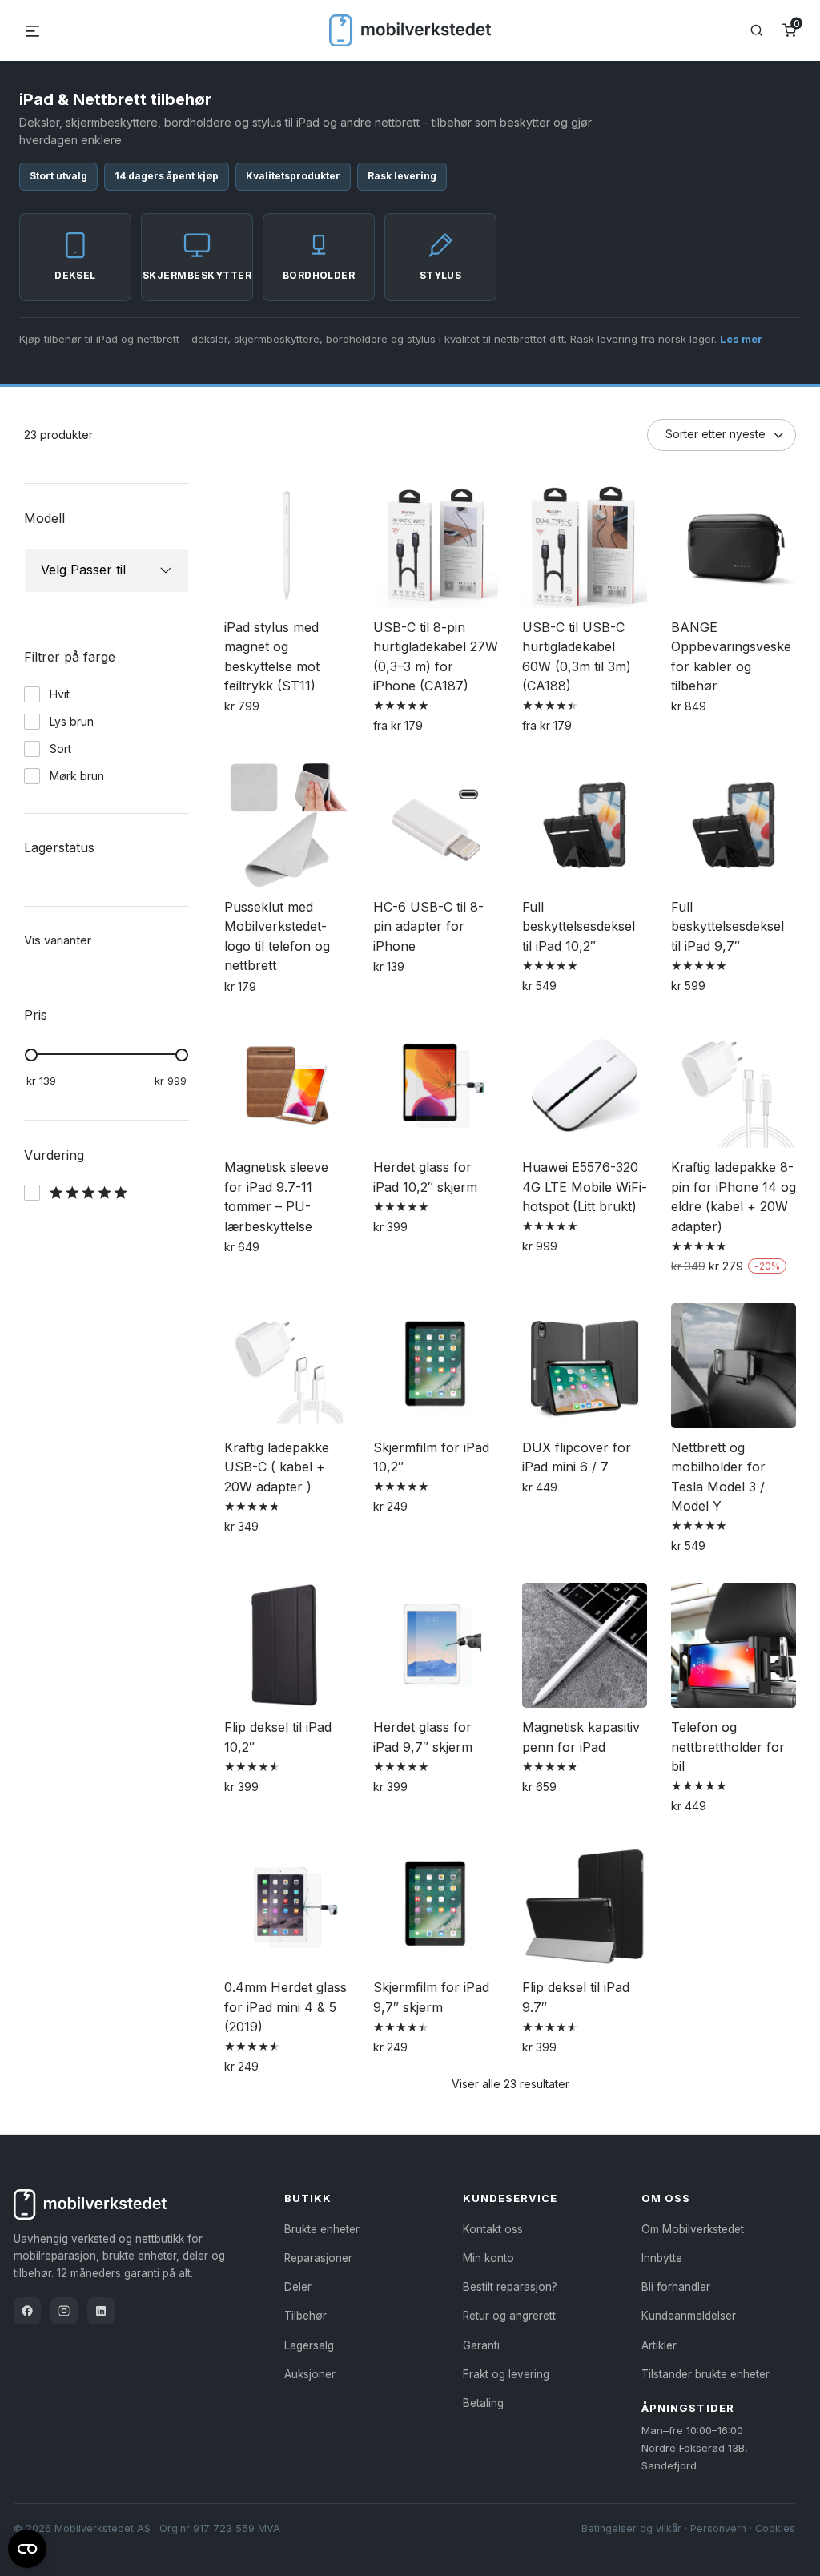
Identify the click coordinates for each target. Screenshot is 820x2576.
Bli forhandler (676, 2287)
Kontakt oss (493, 2229)
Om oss (666, 2198)
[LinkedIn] (101, 2311)
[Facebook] (27, 2311)
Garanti (481, 2345)
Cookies (775, 2528)
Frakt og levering (506, 2374)
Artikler (659, 2345)
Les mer (741, 339)
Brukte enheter (322, 2229)
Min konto (488, 2258)
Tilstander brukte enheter (705, 2374)
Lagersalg (309, 2345)
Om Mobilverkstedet (693, 2229)
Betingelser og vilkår (631, 2528)
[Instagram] (64, 2311)
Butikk (308, 2198)
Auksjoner (310, 2374)
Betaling (483, 2403)
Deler (298, 2287)
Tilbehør (305, 2316)
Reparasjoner (318, 2258)
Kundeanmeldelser (689, 2316)
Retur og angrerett (509, 2316)
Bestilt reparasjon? (510, 2287)
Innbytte (662, 2258)
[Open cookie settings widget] (27, 2546)
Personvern (718, 2528)
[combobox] (92, 570)
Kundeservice (510, 2198)
